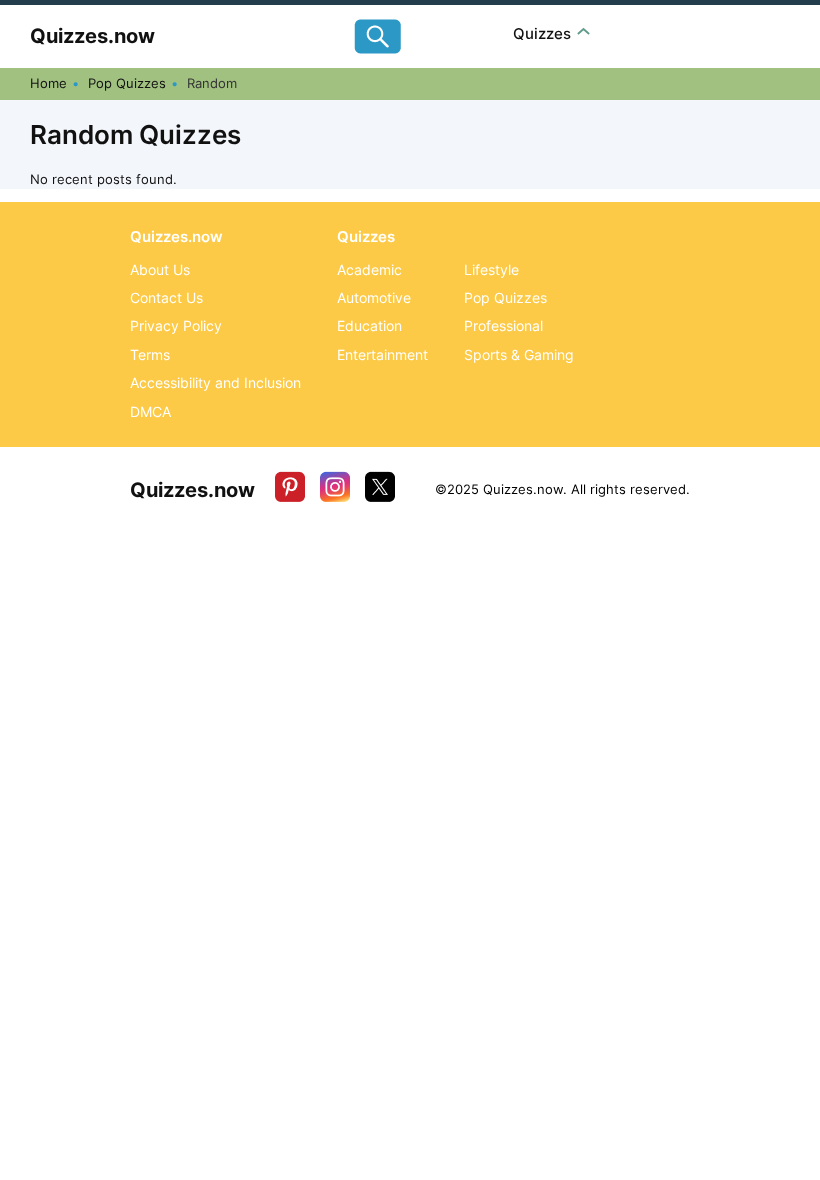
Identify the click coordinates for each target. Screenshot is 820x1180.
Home (48, 83)
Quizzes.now (92, 36)
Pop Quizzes (127, 83)
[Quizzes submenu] (583, 33)
